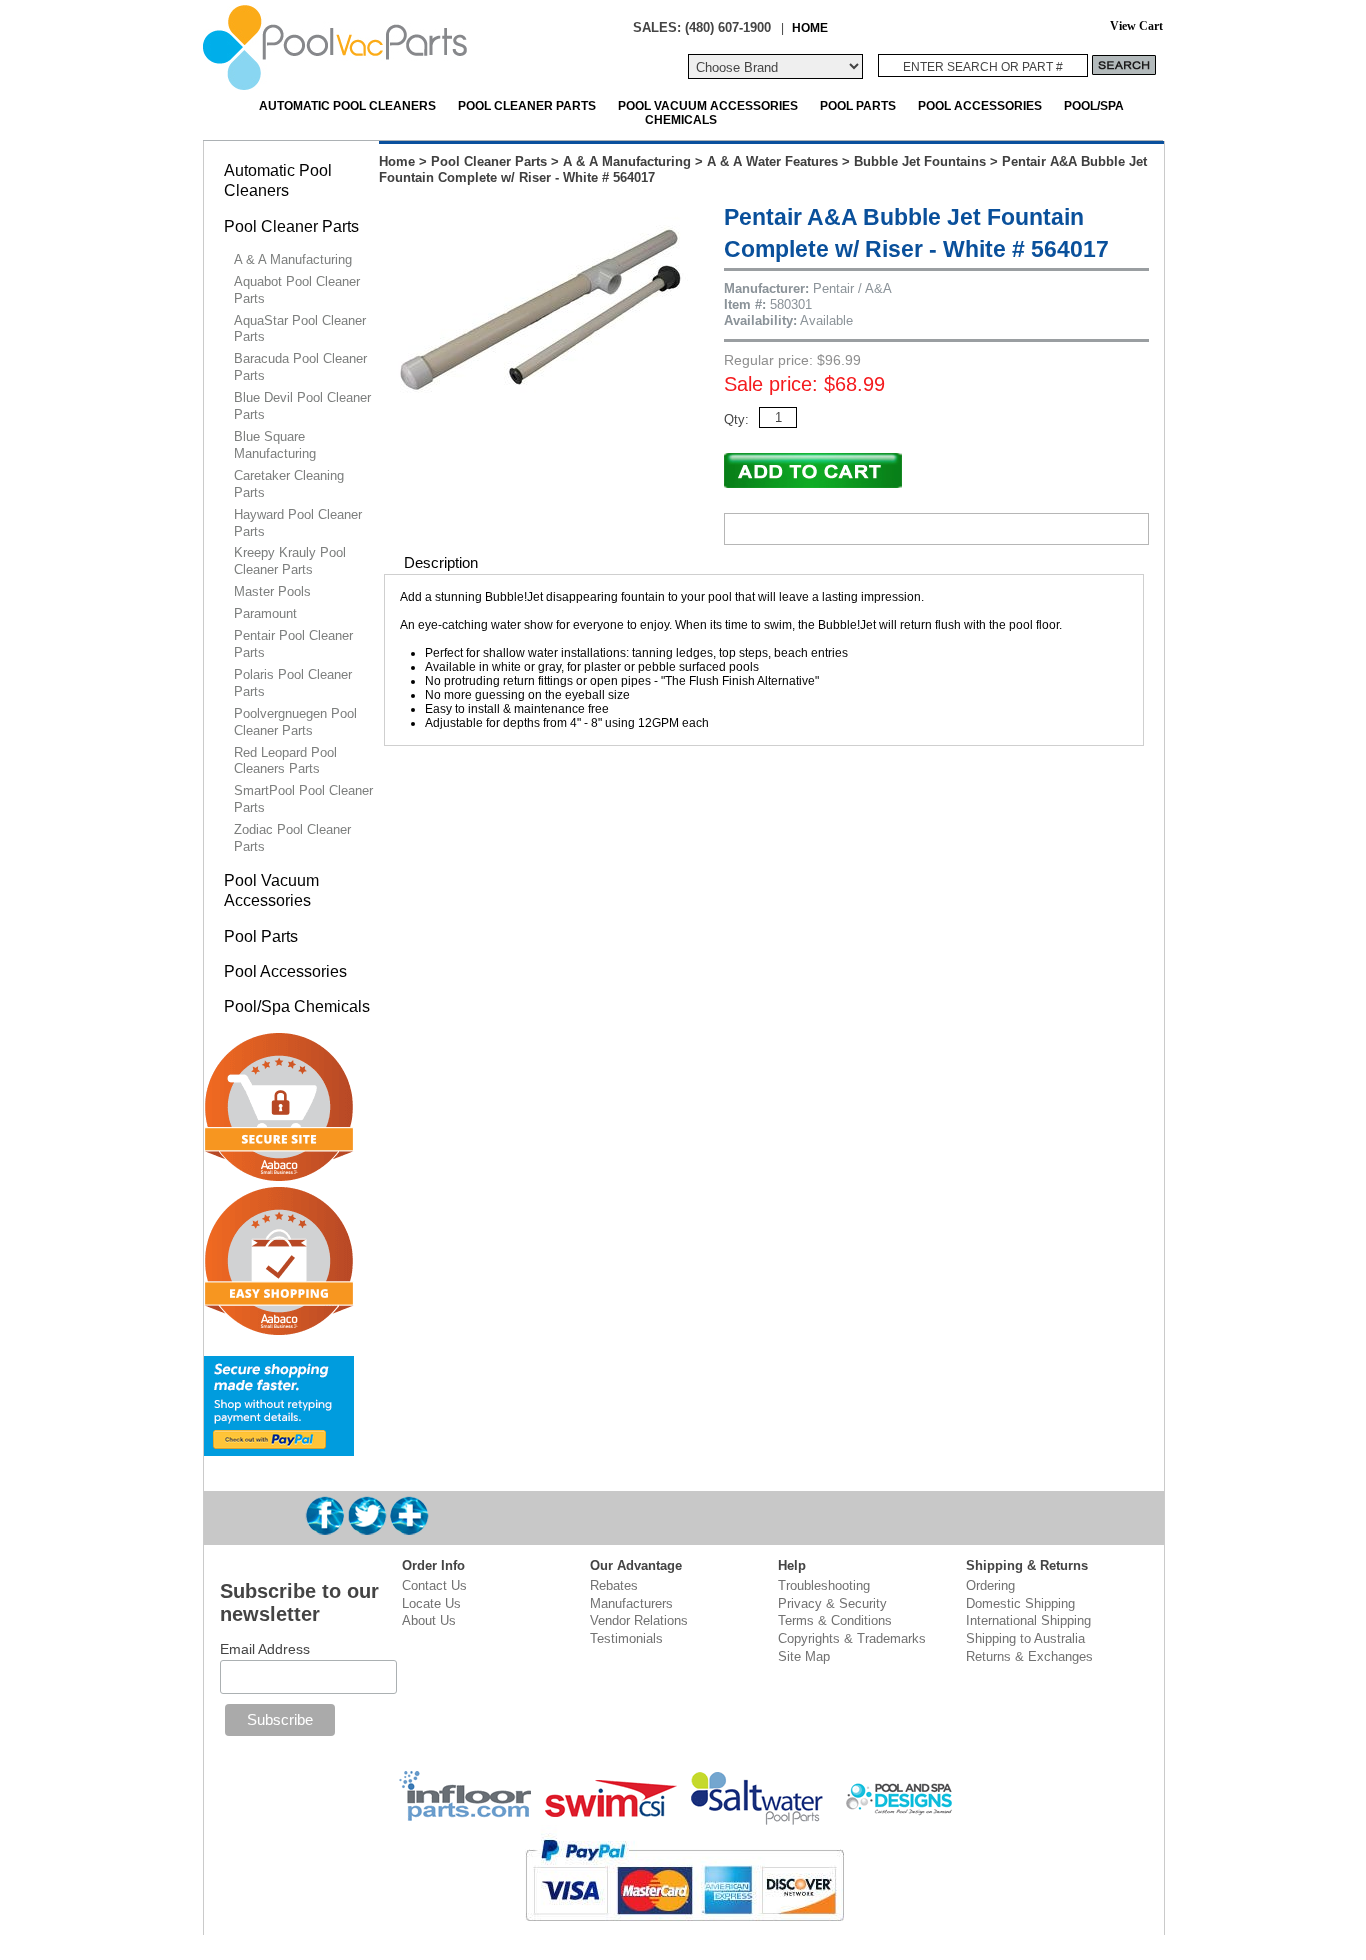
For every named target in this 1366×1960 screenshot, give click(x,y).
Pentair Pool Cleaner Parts (293, 644)
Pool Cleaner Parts (527, 105)
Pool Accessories (980, 105)
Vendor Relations (639, 1620)
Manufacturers (631, 1603)
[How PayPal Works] (279, 1447)
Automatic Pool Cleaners (347, 105)
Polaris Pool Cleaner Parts (293, 683)
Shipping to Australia (1025, 1638)
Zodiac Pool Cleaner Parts (292, 838)
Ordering (990, 1585)
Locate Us (431, 1603)
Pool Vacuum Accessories (708, 105)
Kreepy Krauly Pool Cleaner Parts (290, 561)
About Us (429, 1620)
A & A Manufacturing (627, 161)
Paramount (265, 613)
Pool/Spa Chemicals (297, 1006)
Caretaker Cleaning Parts (289, 484)
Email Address (265, 1649)
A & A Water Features (772, 161)
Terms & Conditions (835, 1620)
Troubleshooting (824, 1585)
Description (441, 562)
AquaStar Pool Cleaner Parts (300, 329)
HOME (810, 27)
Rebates (614, 1585)
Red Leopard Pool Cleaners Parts (285, 761)
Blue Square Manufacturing (275, 445)
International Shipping (1028, 1620)
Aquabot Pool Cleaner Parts (297, 290)
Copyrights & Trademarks (852, 1638)
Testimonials (626, 1638)
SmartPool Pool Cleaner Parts (303, 799)
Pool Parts (858, 105)
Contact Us (434, 1585)
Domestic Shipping (1020, 1603)
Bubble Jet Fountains (920, 161)
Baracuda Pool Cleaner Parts (300, 367)
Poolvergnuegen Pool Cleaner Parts (295, 722)
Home (397, 161)
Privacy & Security (832, 1603)
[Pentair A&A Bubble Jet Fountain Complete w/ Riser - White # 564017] (542, 421)
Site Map (804, 1656)
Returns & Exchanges (1029, 1656)
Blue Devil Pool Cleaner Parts (302, 406)
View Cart (1136, 26)
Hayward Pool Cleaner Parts (298, 523)
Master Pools (272, 591)
